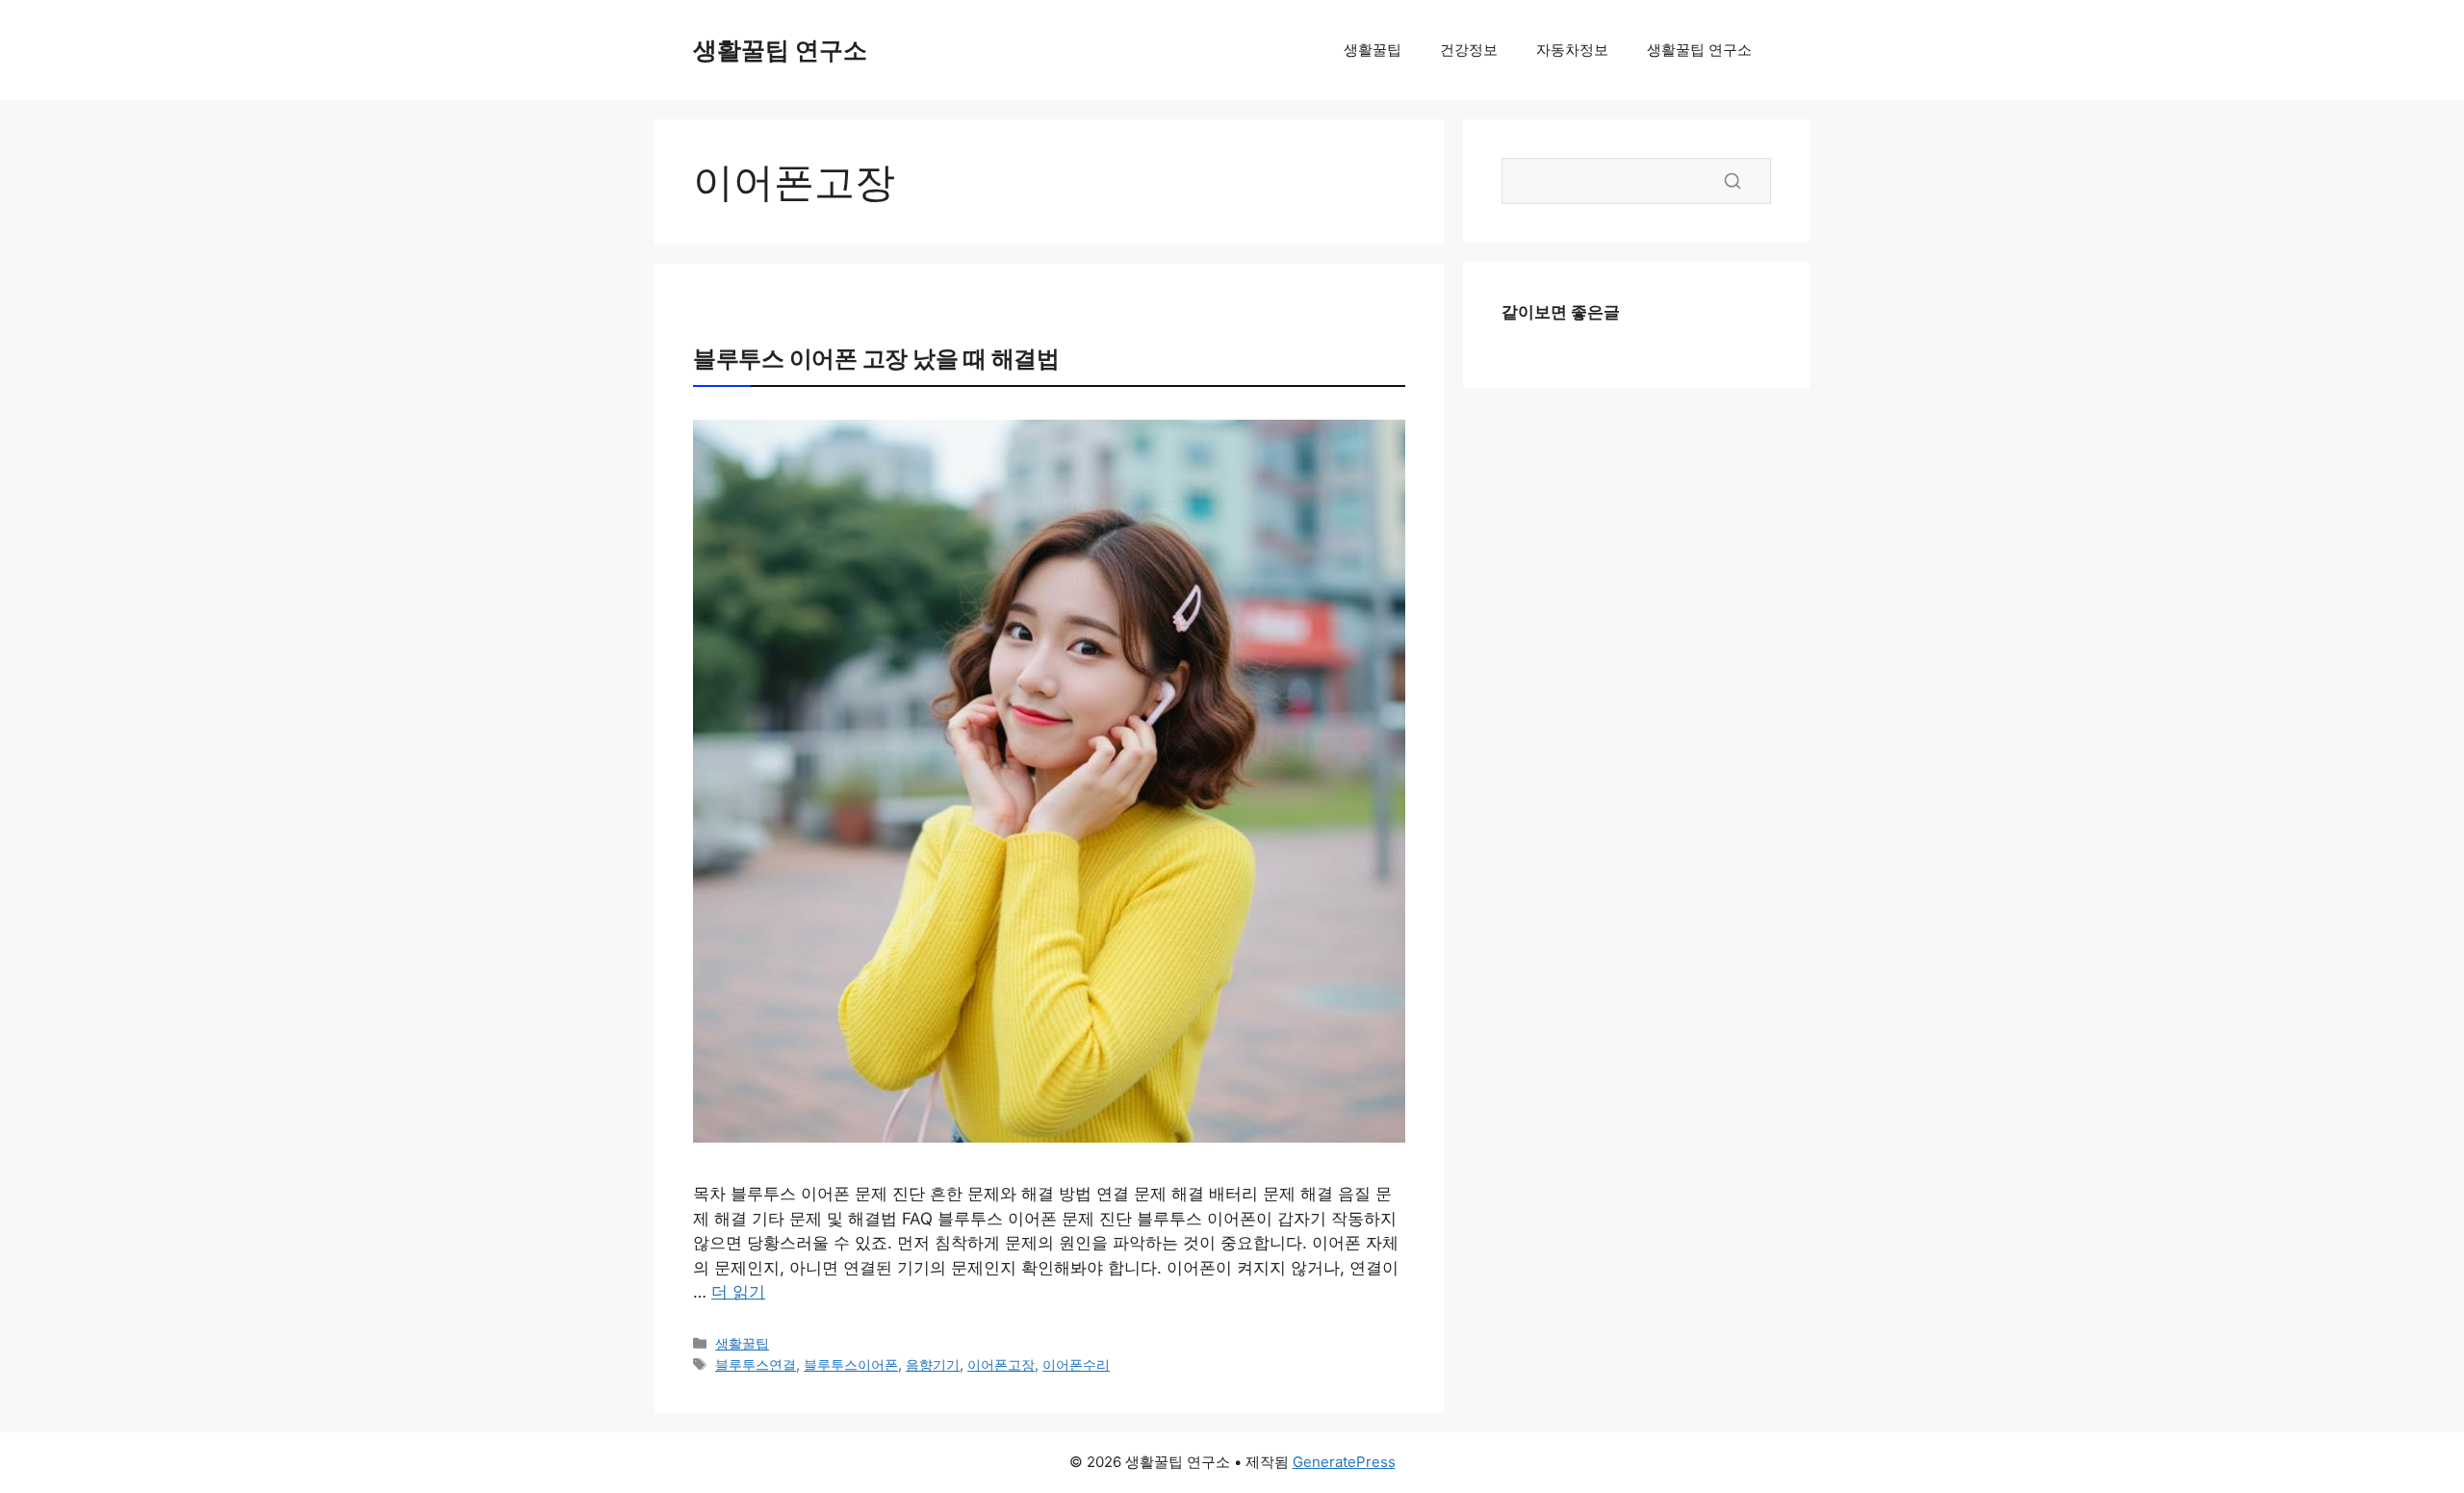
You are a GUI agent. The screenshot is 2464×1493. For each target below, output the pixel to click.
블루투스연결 (756, 1364)
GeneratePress (1344, 1462)
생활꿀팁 (1373, 50)
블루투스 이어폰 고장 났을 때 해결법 (876, 359)
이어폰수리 (1076, 1364)
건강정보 (1469, 50)
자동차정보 (1572, 50)
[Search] (1732, 181)
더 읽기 (738, 1292)
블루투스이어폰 (851, 1364)
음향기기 (933, 1364)
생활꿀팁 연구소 (780, 50)
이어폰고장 (1001, 1364)
